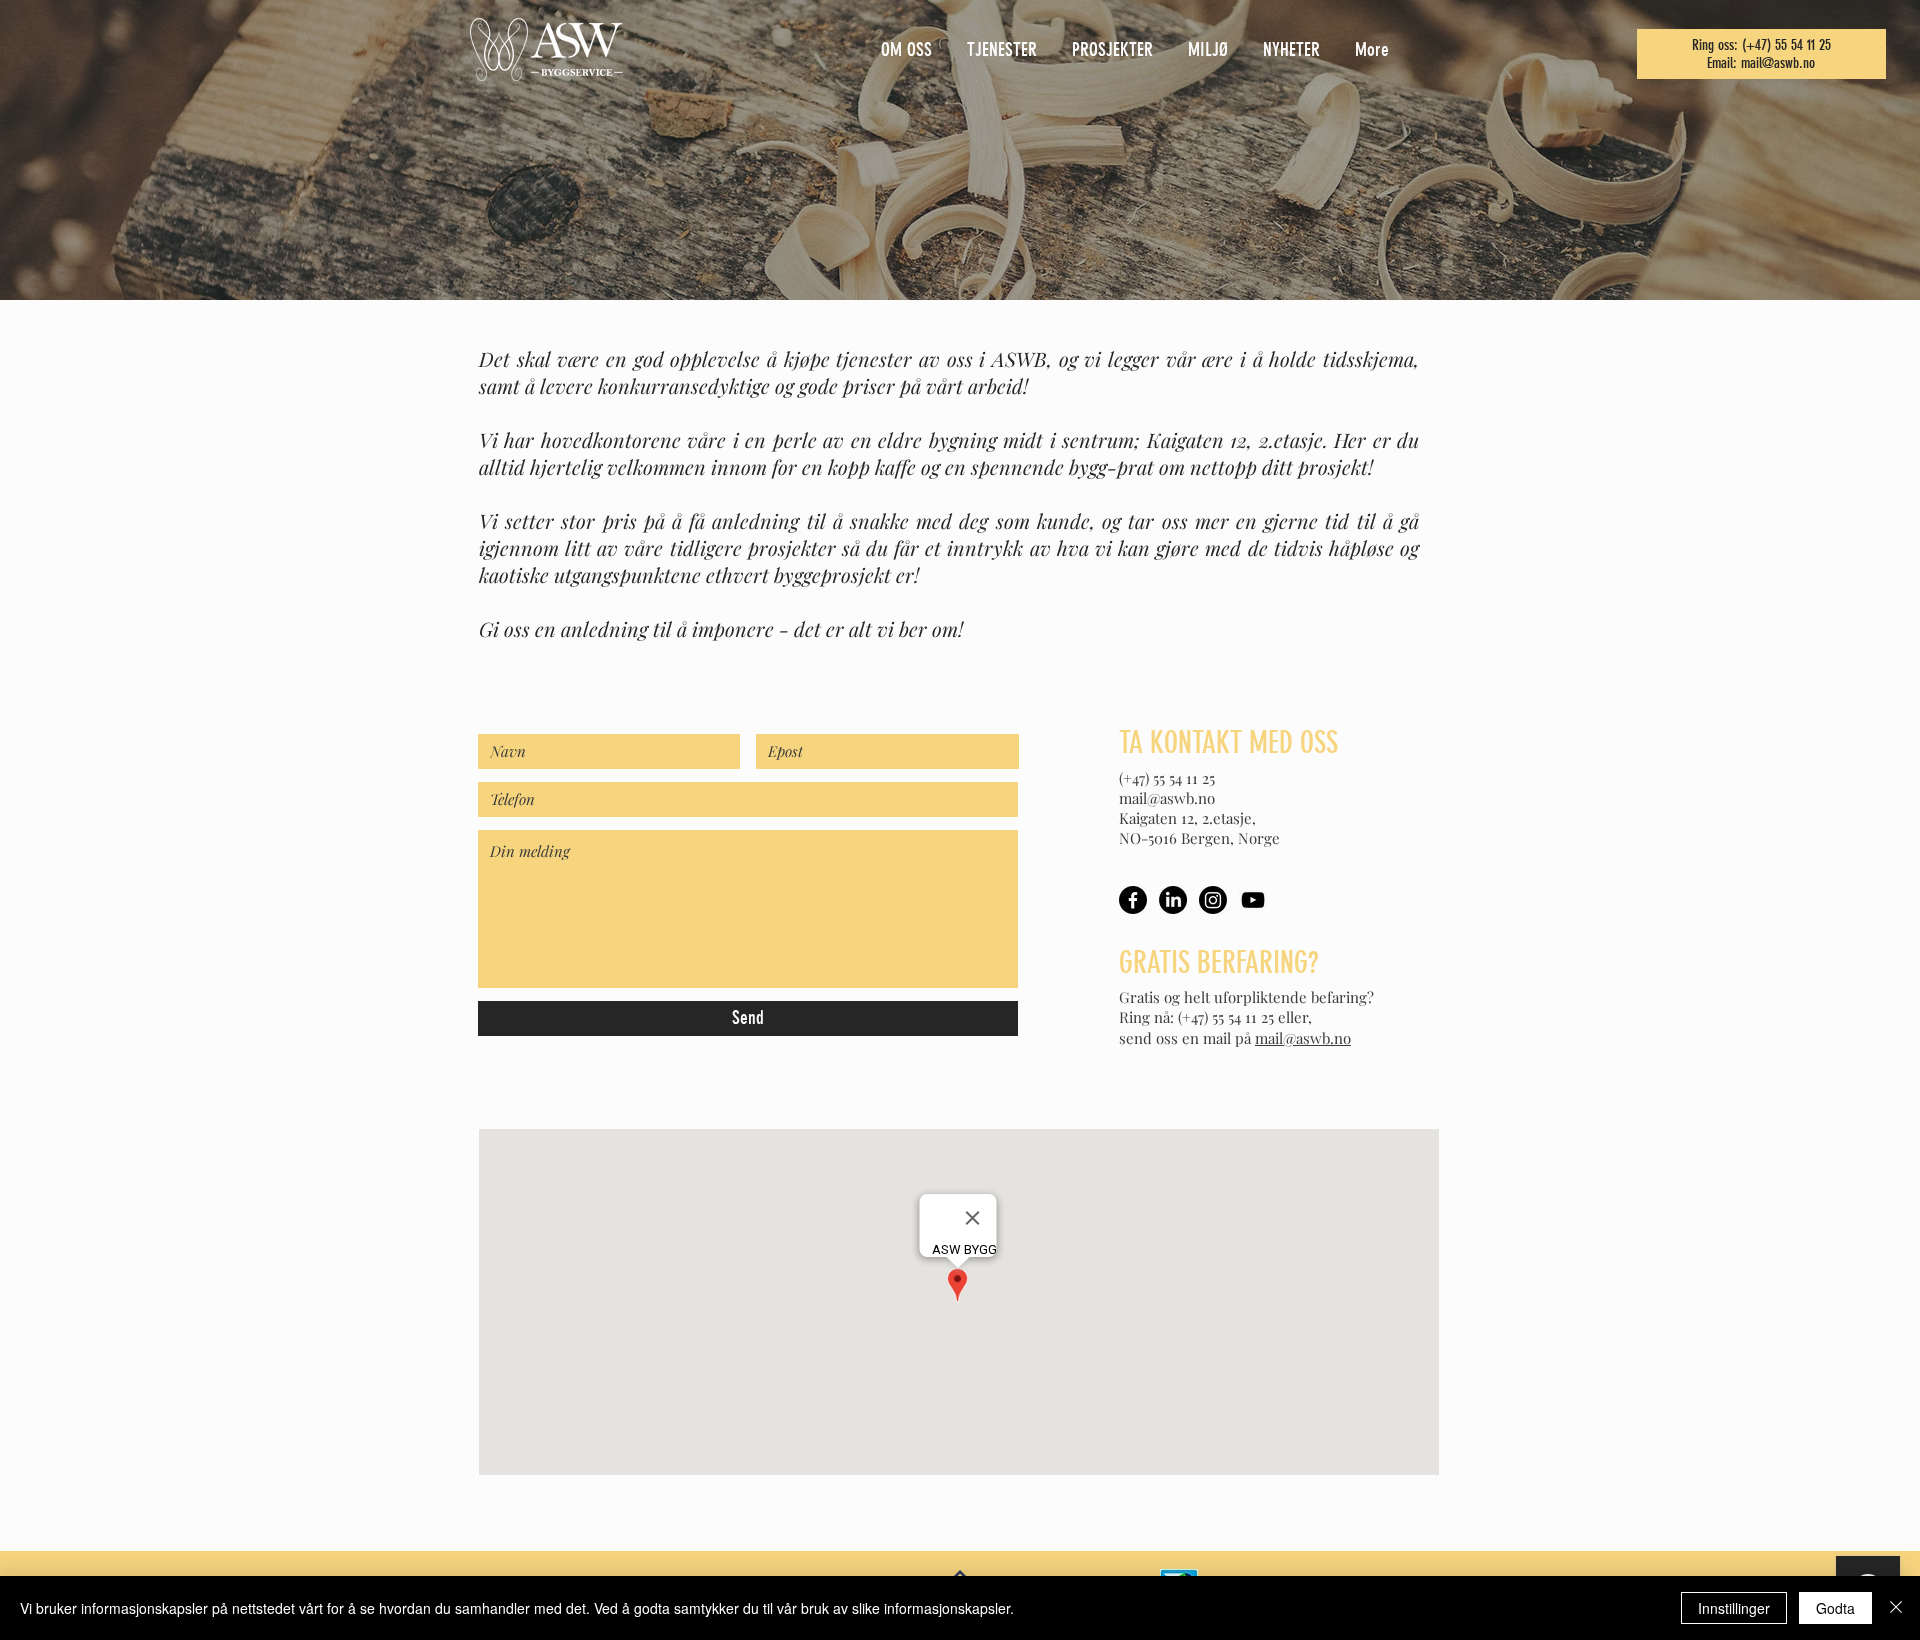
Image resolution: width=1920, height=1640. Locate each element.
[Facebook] (1133, 900)
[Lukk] (1896, 1608)
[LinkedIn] (1173, 900)
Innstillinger (1734, 1608)
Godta (1835, 1608)
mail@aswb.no (1778, 63)
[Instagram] (1213, 900)
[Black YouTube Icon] (1253, 900)
